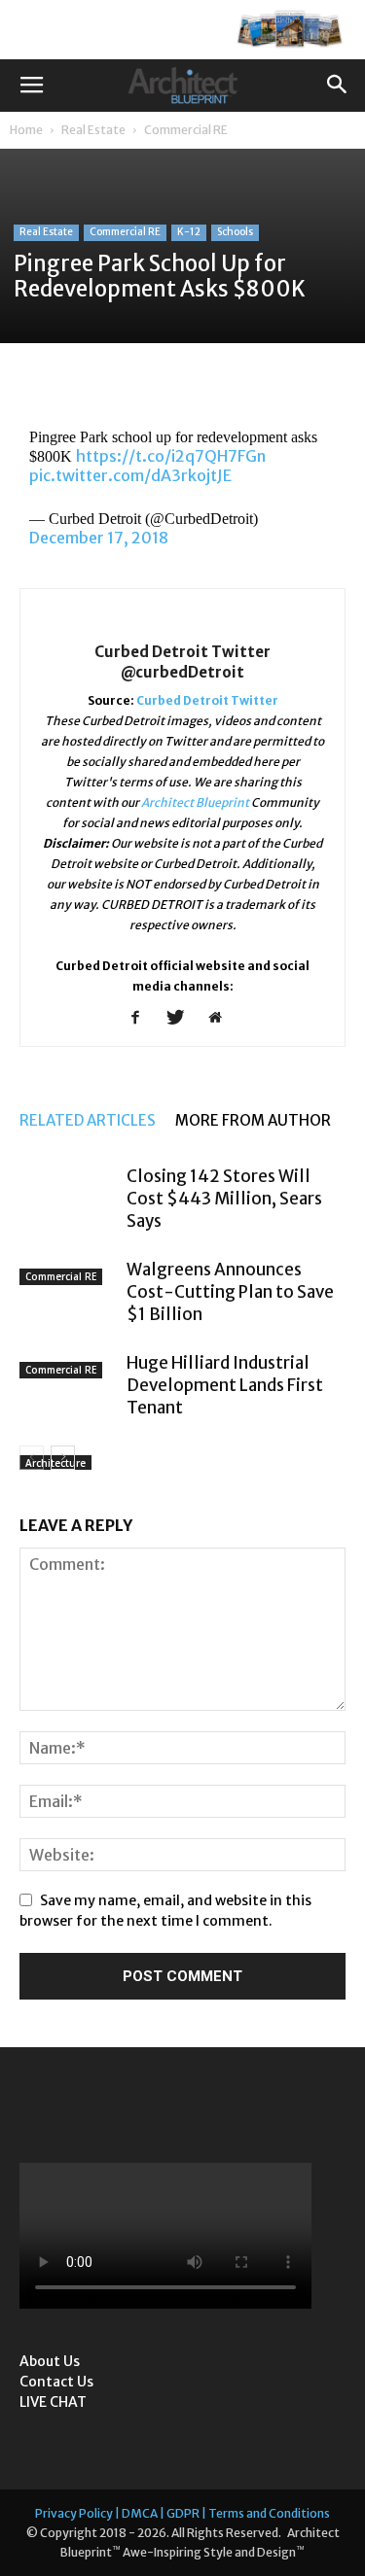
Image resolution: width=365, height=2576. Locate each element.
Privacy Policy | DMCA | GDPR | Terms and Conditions (182, 2513)
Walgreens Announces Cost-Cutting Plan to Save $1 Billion (230, 1292)
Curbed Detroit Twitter (207, 700)
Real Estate (93, 130)
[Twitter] (182, 1019)
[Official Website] (222, 1019)
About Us (50, 2361)
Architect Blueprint (195, 802)
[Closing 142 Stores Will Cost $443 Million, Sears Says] (68, 1193)
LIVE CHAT (53, 2402)
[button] (338, 86)
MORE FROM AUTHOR (253, 1120)
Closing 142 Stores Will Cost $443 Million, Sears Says (224, 1199)
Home (26, 130)
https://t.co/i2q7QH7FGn (171, 456)
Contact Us (56, 2382)
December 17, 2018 (99, 538)
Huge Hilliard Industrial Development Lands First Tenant (225, 1385)
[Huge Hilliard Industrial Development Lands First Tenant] (68, 1379)
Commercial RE (186, 130)
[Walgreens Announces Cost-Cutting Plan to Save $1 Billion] (68, 1286)
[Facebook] (143, 1019)
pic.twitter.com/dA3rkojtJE (130, 475)
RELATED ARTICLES (88, 1120)
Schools (235, 232)
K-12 (189, 232)
